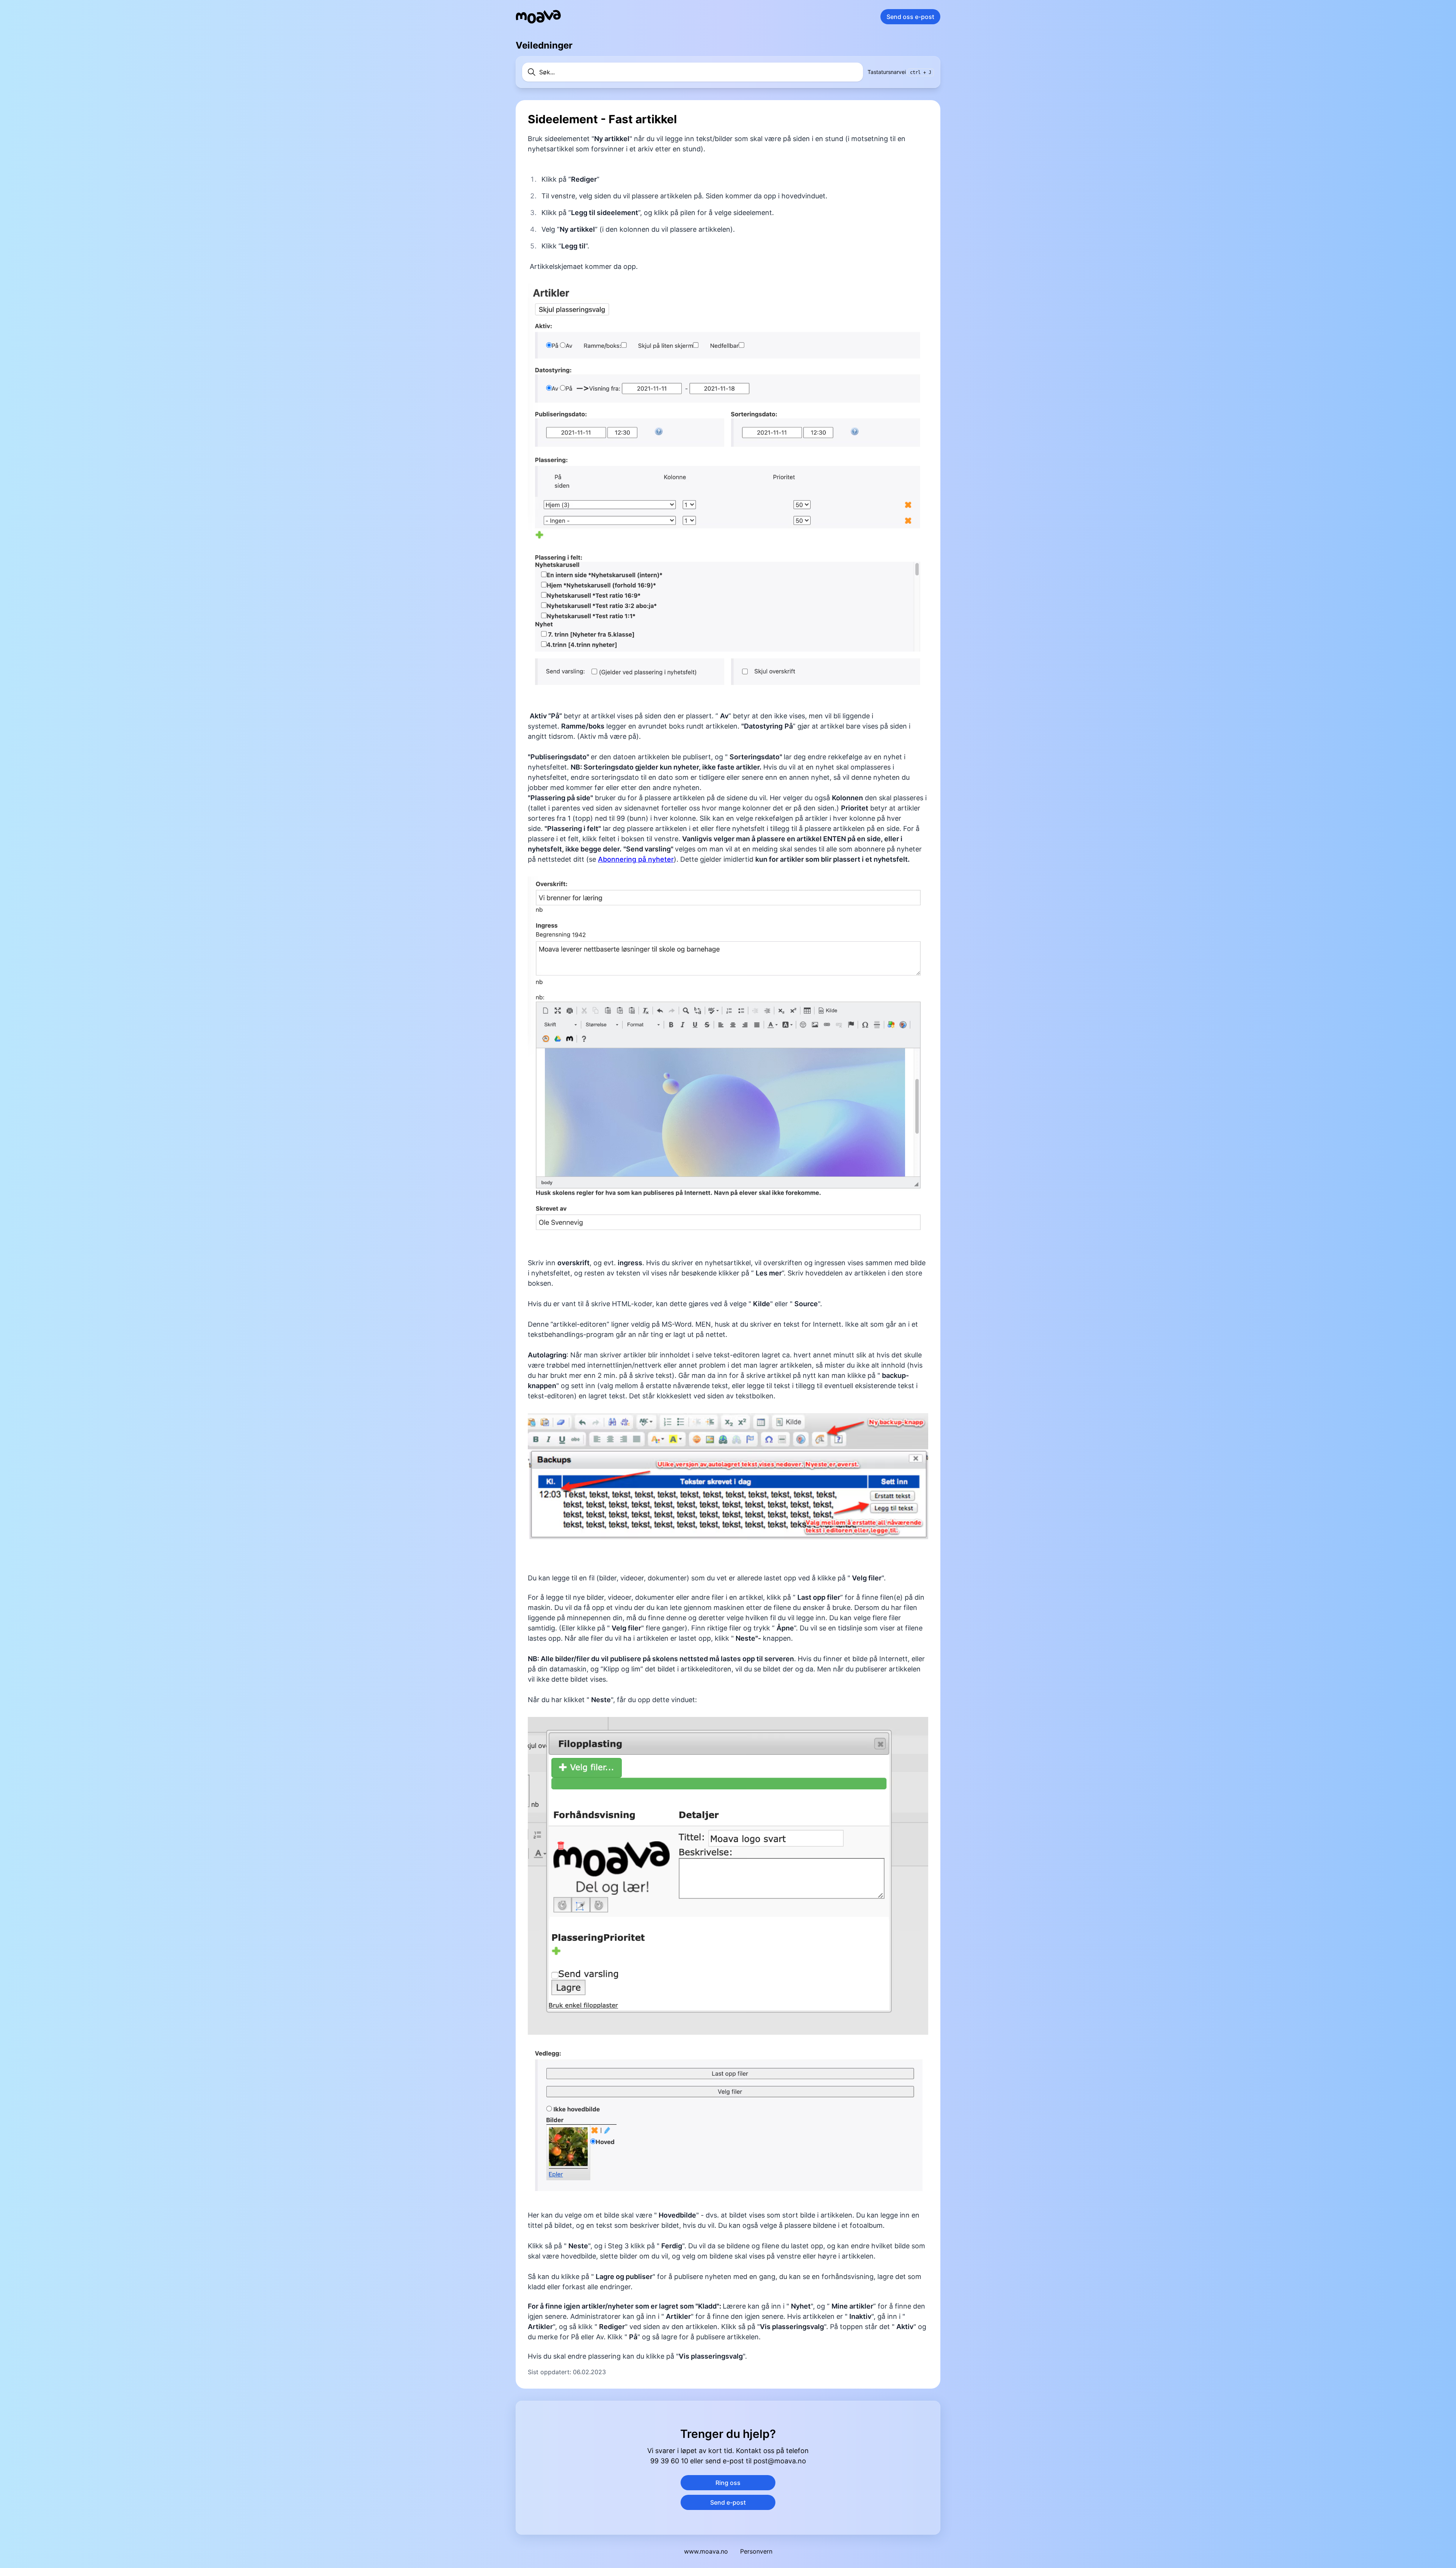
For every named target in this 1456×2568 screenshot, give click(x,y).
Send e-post (728, 2502)
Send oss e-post (910, 17)
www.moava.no (706, 2551)
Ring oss (728, 2483)
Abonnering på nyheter (636, 859)
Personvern (756, 2551)
